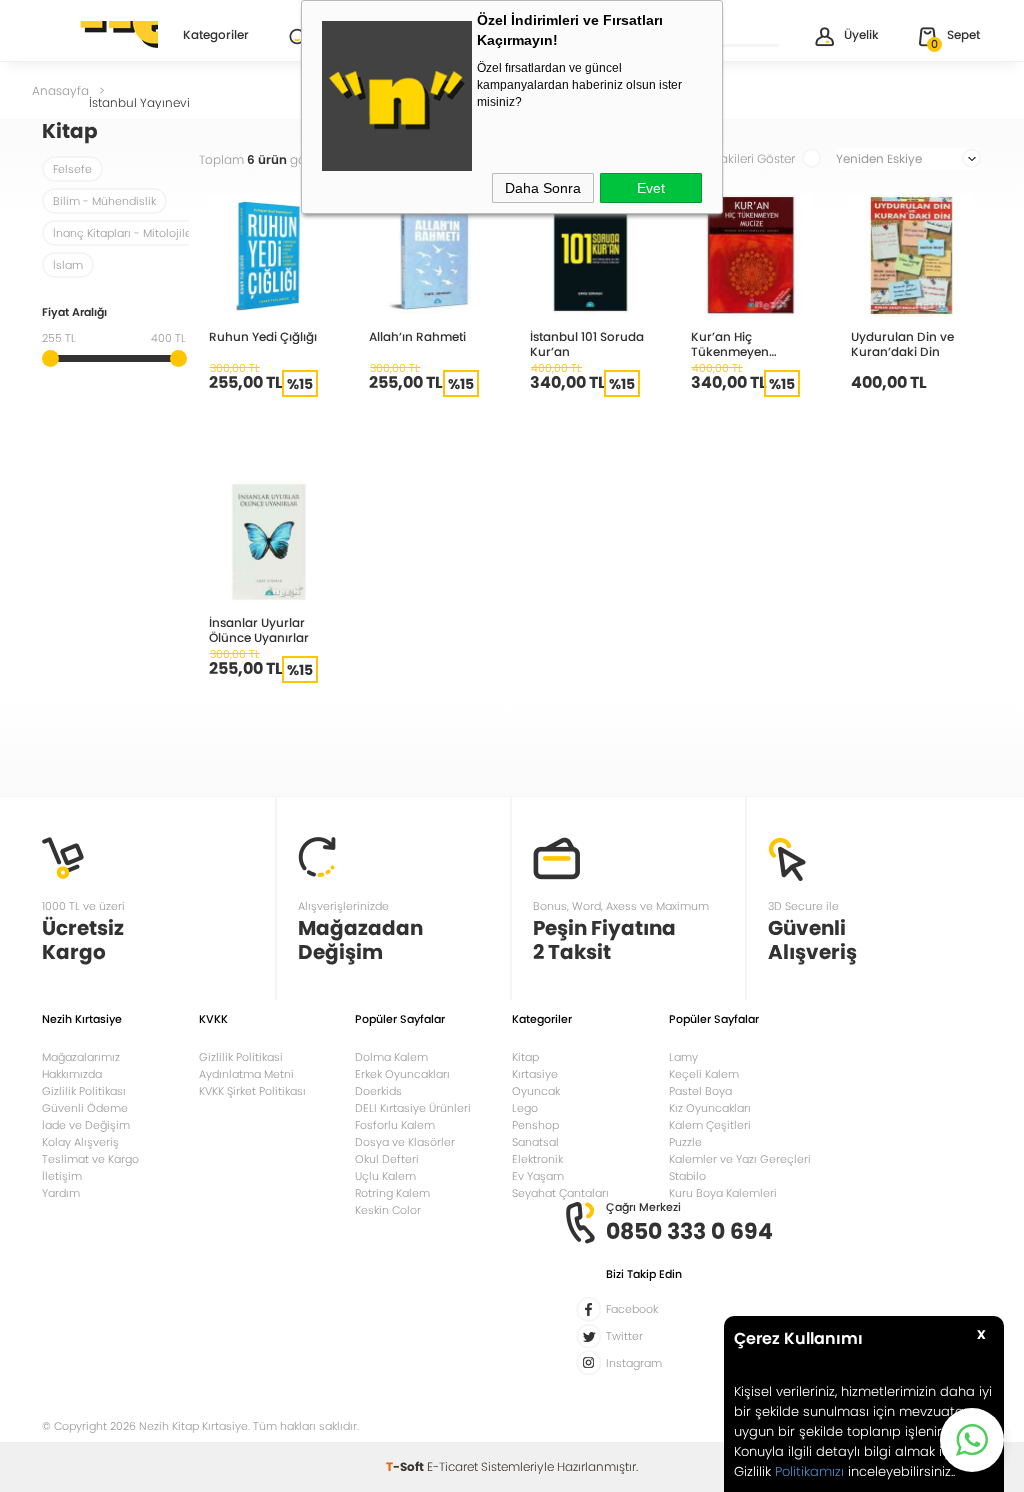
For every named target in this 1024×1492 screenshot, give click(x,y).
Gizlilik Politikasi (241, 1057)
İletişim (62, 1176)
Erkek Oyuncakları (402, 1074)
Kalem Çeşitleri (710, 1125)
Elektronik (537, 1159)
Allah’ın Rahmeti (417, 336)
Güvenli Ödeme (85, 1108)
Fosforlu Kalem (395, 1125)
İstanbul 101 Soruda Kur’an (587, 343)
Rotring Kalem (392, 1193)
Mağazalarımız (81, 1057)
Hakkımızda (72, 1074)
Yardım (61, 1193)
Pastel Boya (700, 1091)
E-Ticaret (452, 1466)
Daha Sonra (543, 188)
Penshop (535, 1125)
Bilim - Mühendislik (104, 201)
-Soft (406, 1466)
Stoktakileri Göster (743, 158)
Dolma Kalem (391, 1057)
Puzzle (685, 1142)
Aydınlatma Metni (246, 1074)
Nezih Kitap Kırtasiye (100, 35)
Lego (525, 1108)
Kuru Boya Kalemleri (723, 1193)
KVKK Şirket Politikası (252, 1091)
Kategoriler (216, 36)
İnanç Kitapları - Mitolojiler (124, 233)
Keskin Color (388, 1210)
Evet (651, 188)
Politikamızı (809, 1471)
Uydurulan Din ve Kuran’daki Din (902, 343)
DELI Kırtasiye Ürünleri (413, 1108)
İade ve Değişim (86, 1125)
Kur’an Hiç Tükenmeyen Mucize (730, 343)
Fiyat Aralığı (74, 313)
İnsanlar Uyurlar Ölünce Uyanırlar (259, 629)
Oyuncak (536, 1091)
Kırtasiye (535, 1074)
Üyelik (861, 34)
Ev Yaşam (538, 1176)
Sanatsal (535, 1142)
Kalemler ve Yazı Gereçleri (740, 1159)
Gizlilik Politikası (84, 1091)
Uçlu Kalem (385, 1176)
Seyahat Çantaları (560, 1193)
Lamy (683, 1057)
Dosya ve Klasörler (405, 1142)
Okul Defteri (387, 1159)
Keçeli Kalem (704, 1074)
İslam (68, 265)
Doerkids (378, 1091)
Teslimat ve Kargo (90, 1159)
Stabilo (687, 1176)
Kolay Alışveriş (80, 1142)
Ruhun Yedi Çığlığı (263, 336)
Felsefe (72, 169)
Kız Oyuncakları (710, 1108)
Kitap (525, 1057)
